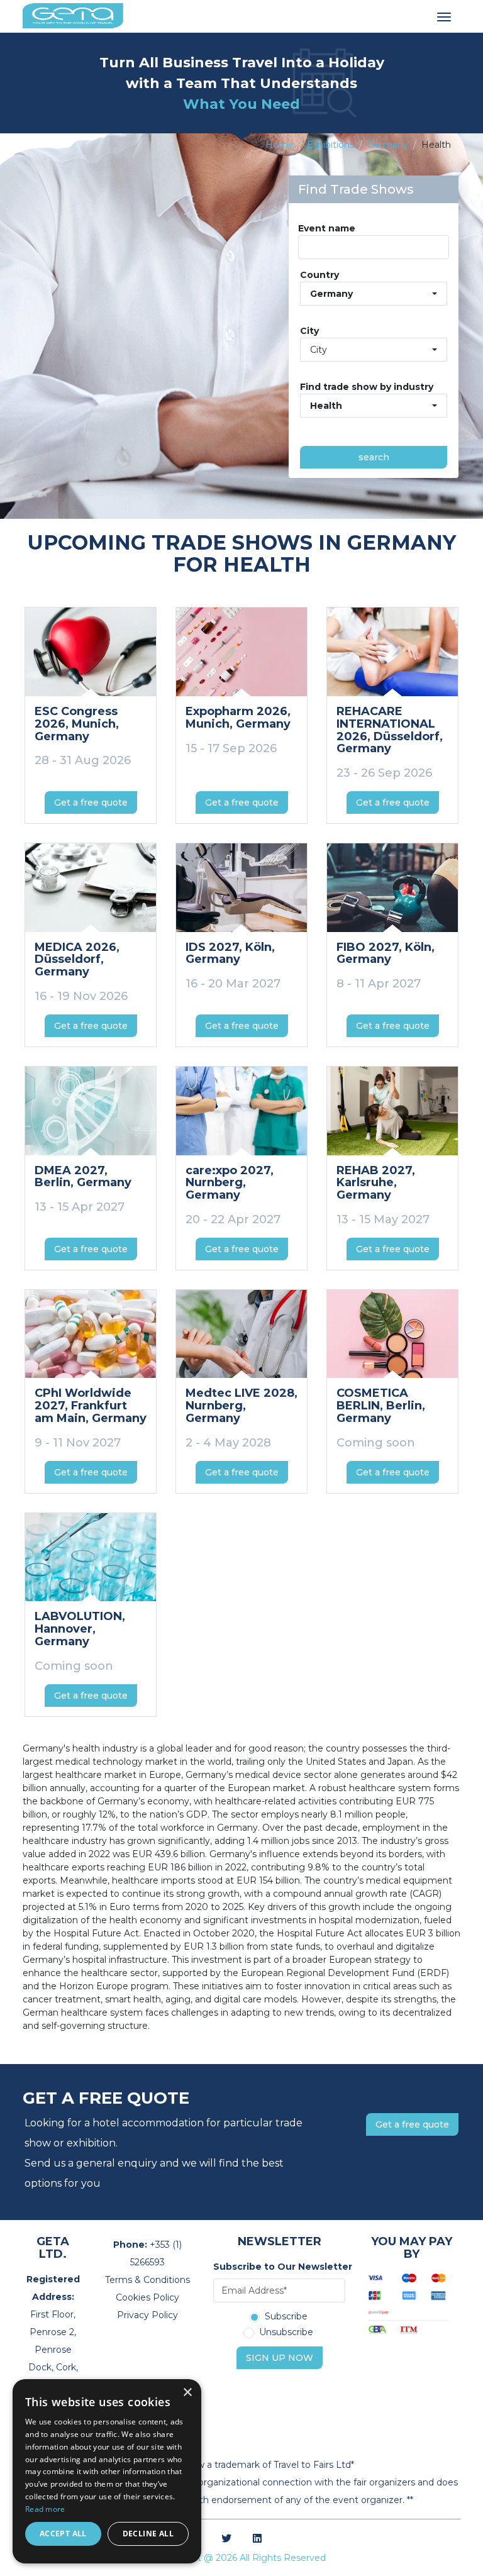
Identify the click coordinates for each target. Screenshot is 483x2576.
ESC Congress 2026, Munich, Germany (77, 724)
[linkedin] (257, 2539)
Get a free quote (91, 802)
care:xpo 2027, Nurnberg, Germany (230, 1183)
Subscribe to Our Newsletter (279, 2267)
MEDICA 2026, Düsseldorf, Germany (77, 960)
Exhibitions (330, 145)
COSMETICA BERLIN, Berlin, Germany (381, 1406)
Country (319, 275)
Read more (45, 2509)
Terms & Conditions (147, 2280)
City (309, 331)
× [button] (187, 2393)
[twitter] (226, 2539)
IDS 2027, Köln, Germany (230, 953)
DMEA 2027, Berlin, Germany (83, 1177)
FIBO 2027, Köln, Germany (386, 953)
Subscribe (286, 2317)
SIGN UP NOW (280, 2358)
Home (280, 145)
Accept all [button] (63, 2534)
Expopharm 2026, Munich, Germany (238, 718)
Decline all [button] (148, 2534)
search (374, 457)
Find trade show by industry (367, 387)
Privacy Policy (147, 2315)
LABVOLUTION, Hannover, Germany (80, 1629)
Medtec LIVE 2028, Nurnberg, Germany (241, 1406)
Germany (388, 145)
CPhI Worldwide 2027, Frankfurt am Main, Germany (91, 1406)
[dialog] (107, 2471)
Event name (327, 228)
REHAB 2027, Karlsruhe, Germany (376, 1183)
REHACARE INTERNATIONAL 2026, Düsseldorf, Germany (390, 730)
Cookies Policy (147, 2297)
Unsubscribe (286, 2333)
